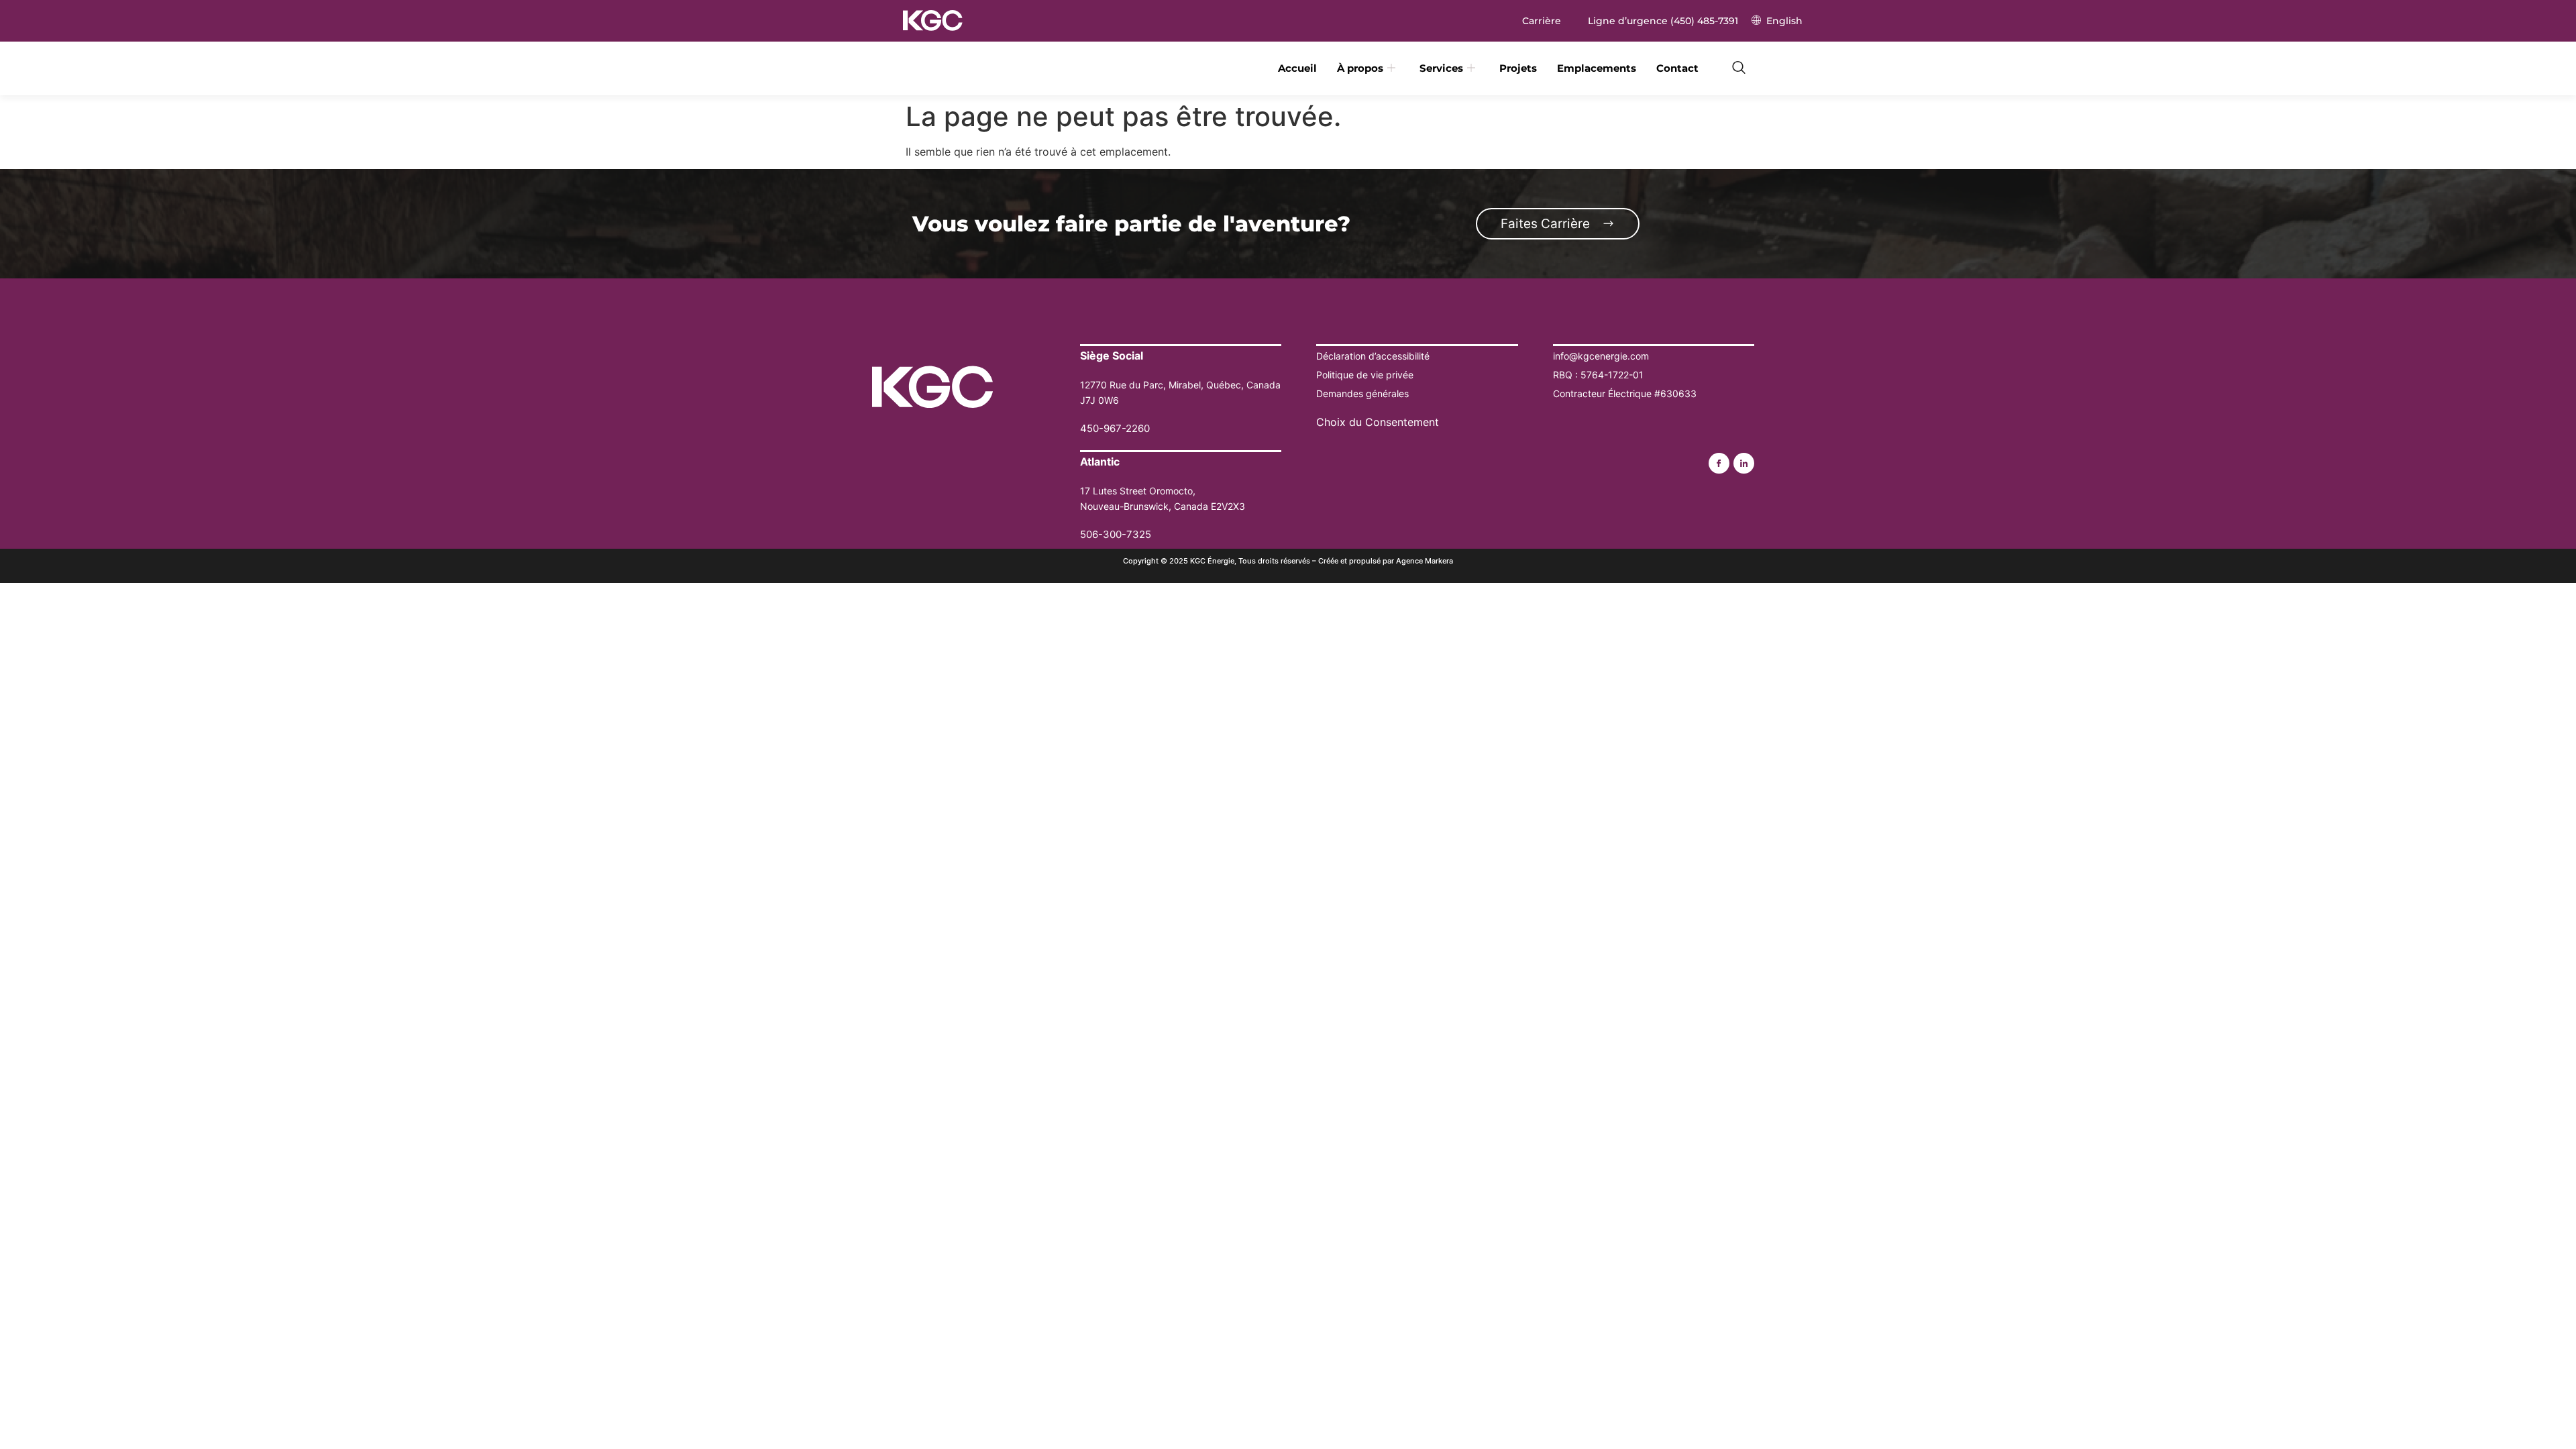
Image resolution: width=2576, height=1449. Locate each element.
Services (1441, 68)
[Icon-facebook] (1719, 463)
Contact (1677, 68)
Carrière (1542, 21)
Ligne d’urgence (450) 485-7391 (1663, 21)
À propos (1360, 68)
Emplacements (1597, 68)
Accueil (1297, 68)
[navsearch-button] (1739, 68)
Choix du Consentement (1378, 422)
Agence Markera (1425, 561)
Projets (1518, 68)
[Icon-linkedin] (1744, 463)
